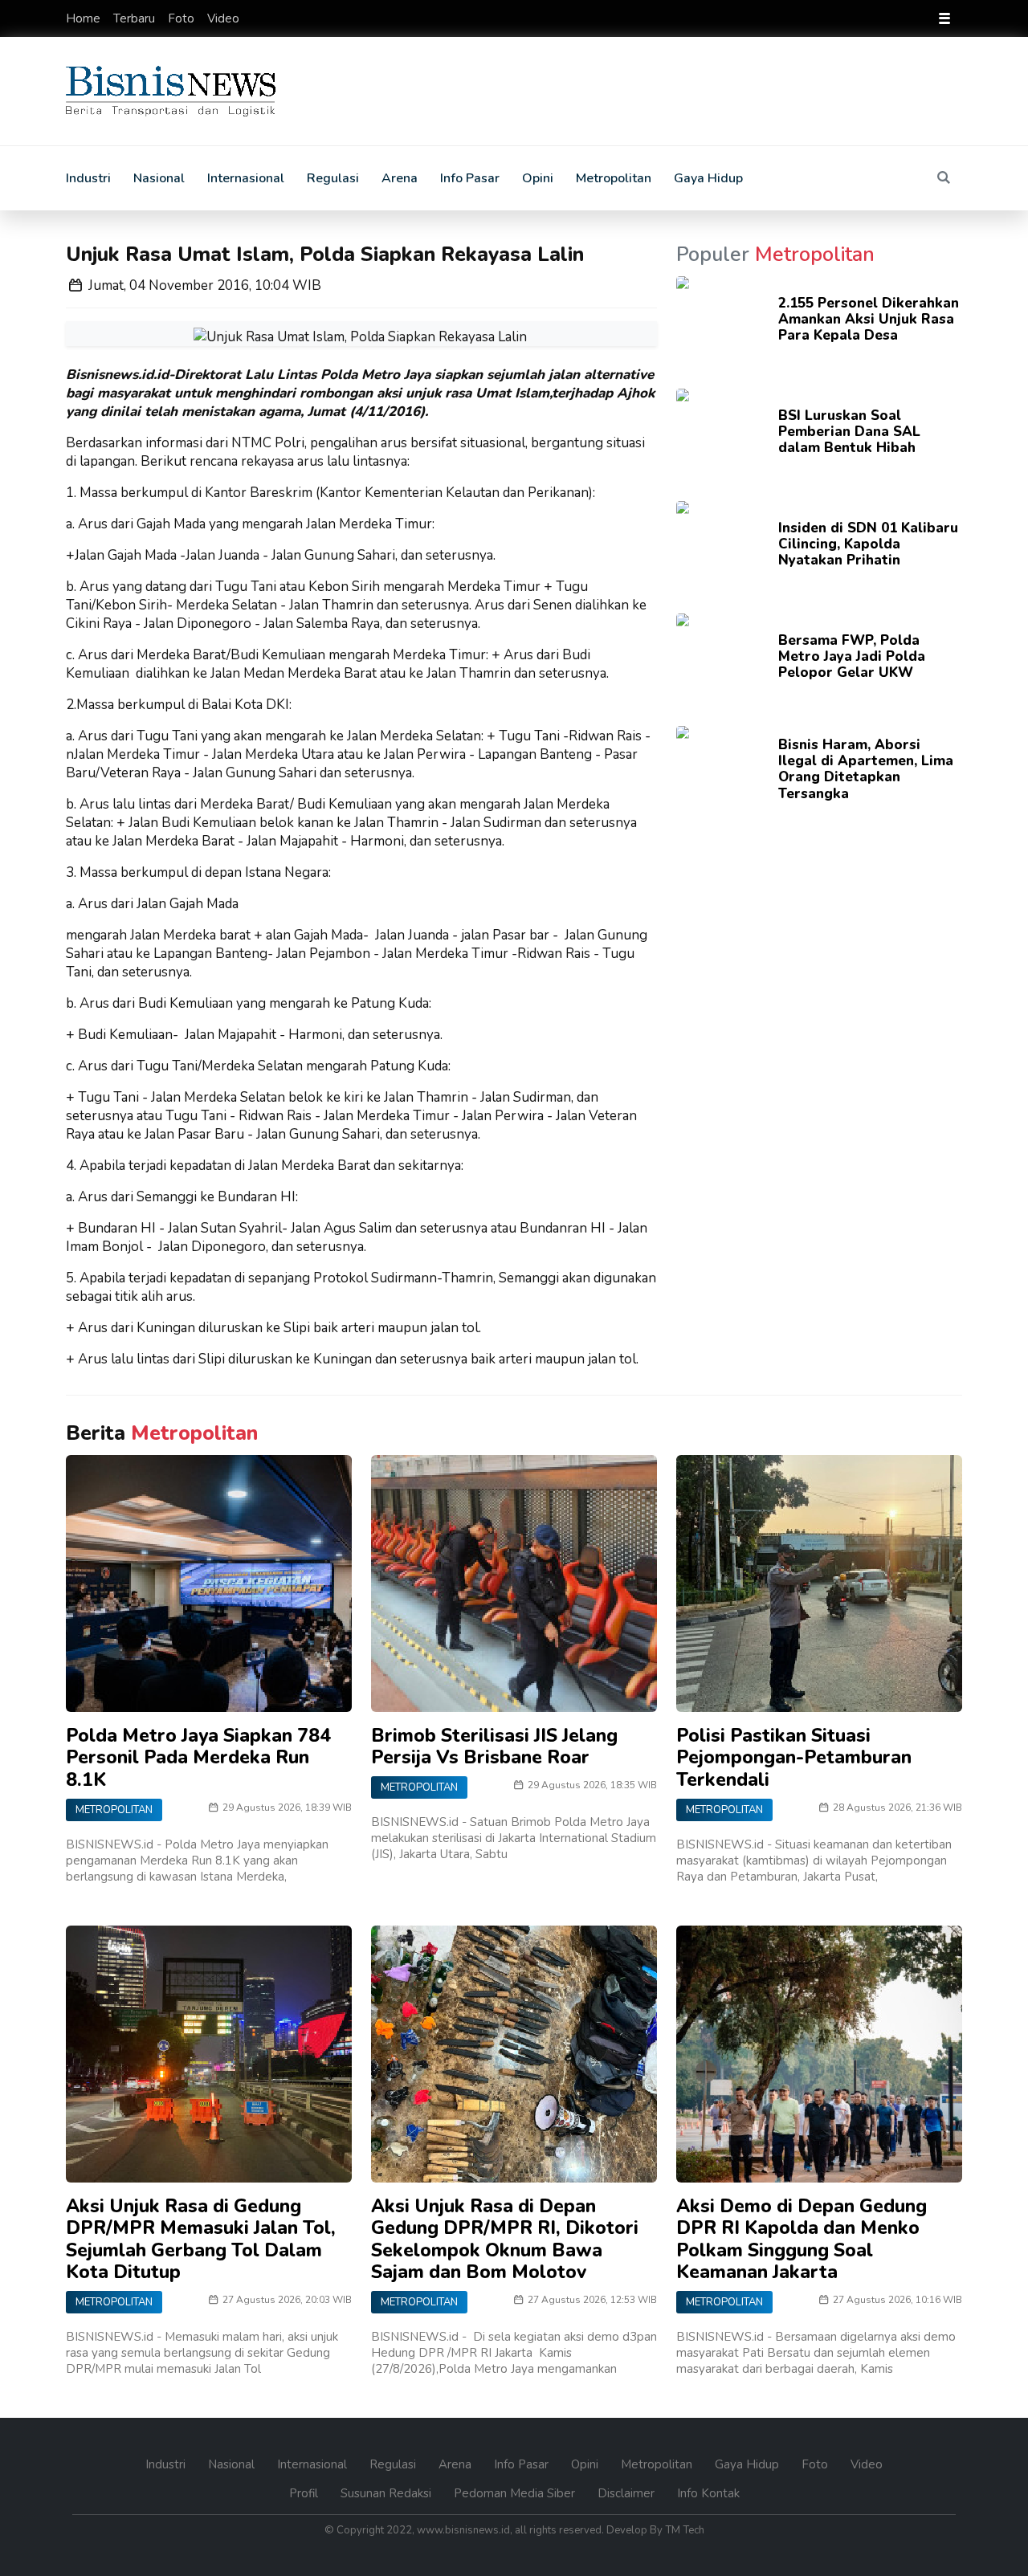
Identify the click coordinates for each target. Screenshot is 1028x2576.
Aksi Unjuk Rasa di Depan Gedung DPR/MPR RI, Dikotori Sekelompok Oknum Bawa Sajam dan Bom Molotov (505, 2240)
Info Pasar (470, 178)
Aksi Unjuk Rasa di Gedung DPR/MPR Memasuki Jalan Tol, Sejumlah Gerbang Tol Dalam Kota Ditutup (201, 2240)
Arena (400, 178)
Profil (305, 2493)
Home (85, 18)
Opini (538, 178)
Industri (88, 178)
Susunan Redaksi (388, 2493)
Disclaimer (628, 2493)
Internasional (246, 178)
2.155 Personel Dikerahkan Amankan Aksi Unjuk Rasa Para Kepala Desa (869, 320)
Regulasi (333, 178)
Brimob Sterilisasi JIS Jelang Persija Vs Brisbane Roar (494, 1747)
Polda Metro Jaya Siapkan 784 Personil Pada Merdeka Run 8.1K (198, 1758)
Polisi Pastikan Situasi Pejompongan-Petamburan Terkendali (794, 1758)
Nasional (159, 178)
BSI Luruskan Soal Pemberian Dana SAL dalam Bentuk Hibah (849, 432)
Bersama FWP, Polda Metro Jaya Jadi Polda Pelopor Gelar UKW (852, 657)
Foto (183, 18)
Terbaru (136, 18)
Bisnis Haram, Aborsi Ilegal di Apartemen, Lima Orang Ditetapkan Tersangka (866, 769)
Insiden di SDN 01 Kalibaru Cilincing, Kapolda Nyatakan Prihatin (868, 544)
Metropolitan (614, 178)
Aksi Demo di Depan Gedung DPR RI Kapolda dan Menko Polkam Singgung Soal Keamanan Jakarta (802, 2240)
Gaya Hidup (708, 178)
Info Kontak (708, 2493)
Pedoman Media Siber (516, 2493)
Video (223, 18)
